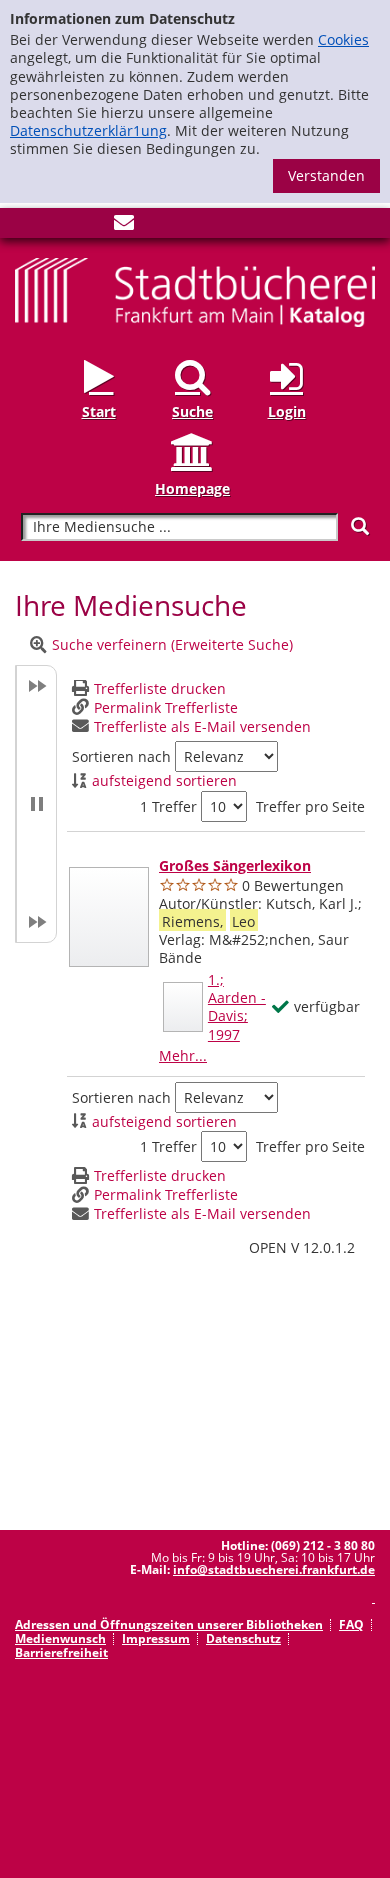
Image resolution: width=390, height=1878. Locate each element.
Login (287, 411)
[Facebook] (25, 226)
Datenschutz (243, 1638)
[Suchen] (360, 526)
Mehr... (183, 1055)
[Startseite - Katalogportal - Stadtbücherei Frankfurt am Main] (195, 290)
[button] (36, 804)
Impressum (156, 1638)
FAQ (351, 1624)
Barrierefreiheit (61, 1652)
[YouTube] (91, 226)
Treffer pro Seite (310, 807)
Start (99, 411)
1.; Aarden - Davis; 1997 (237, 1007)
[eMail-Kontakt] (124, 226)
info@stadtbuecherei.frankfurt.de (274, 1569)
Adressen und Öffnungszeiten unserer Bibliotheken (169, 1624)
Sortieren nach (121, 757)
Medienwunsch (60, 1638)
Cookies (343, 39)
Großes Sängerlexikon (235, 865)
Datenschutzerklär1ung (88, 130)
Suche (192, 411)
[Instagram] (58, 226)
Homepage (192, 488)
